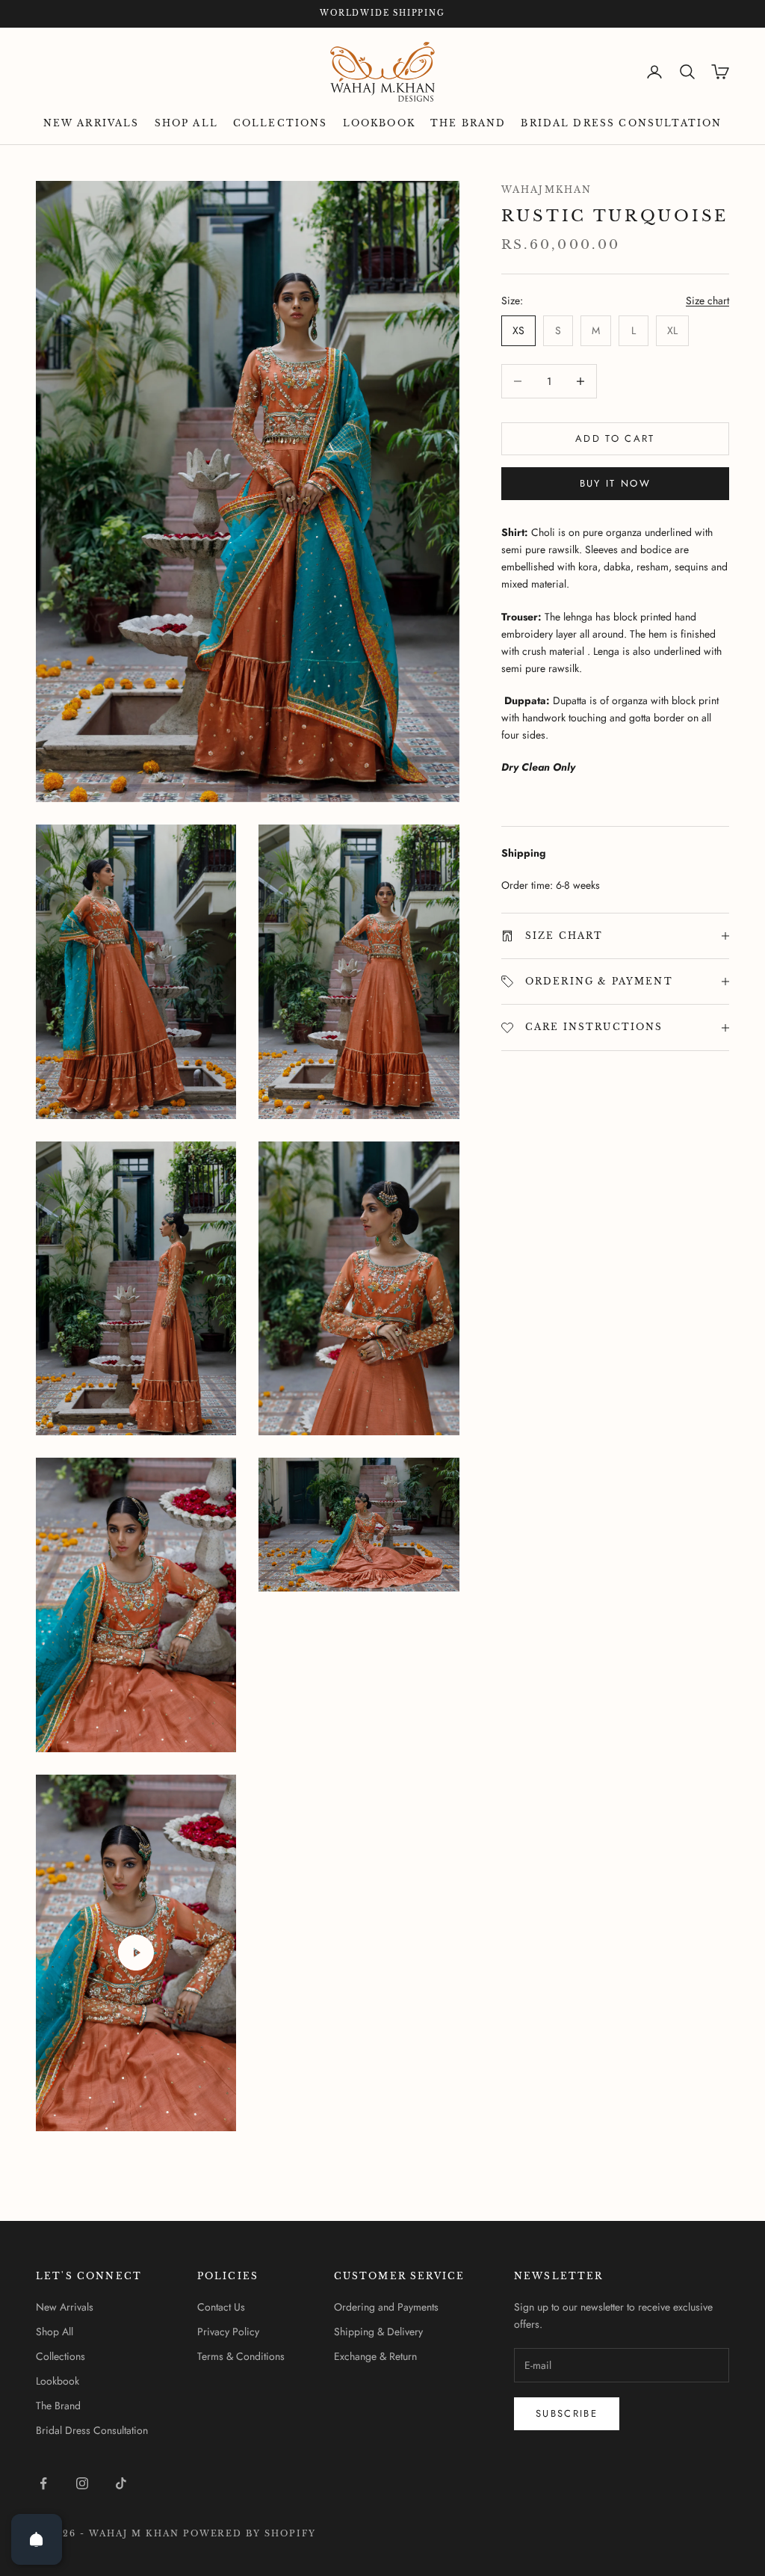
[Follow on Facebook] (43, 2483)
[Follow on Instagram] (82, 2483)
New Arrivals (92, 123)
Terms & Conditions (241, 2356)
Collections (281, 123)
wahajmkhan (547, 189)
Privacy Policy (228, 2332)
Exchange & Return (375, 2356)
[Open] (37, 2539)
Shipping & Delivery (378, 2332)
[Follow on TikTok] (121, 2483)
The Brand (468, 123)
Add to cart (615, 438)
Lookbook (379, 123)
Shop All (186, 123)
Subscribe (567, 2413)
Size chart (707, 301)
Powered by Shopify (250, 2533)
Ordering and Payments (386, 2307)
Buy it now (615, 483)
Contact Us (221, 2307)
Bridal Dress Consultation (621, 123)
